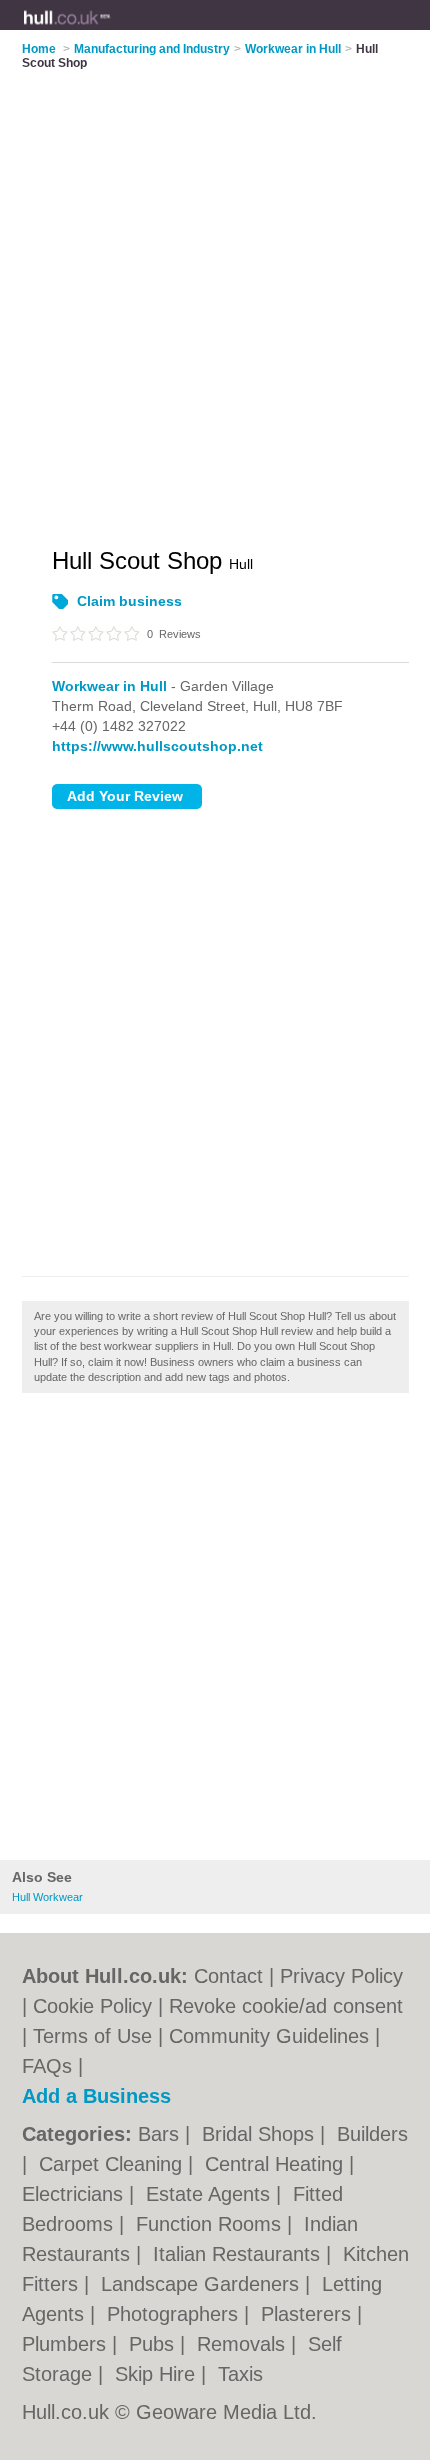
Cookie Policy (92, 2006)
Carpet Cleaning (113, 2164)
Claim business (129, 601)
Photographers (175, 2314)
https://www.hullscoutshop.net (157, 746)
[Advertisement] (215, 1632)
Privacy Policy (341, 1976)
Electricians (75, 2194)
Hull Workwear (47, 1897)
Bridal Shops (261, 2134)
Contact (228, 1976)
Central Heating (277, 2164)
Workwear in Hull (109, 686)
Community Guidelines (269, 2036)
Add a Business (96, 2096)
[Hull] (110, 31)
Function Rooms (211, 2224)
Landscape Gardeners (203, 2284)
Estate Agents (211, 2194)
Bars (161, 2134)
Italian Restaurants (239, 2254)
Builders (372, 2134)
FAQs (47, 2066)
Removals (244, 2344)
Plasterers (309, 2314)
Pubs (154, 2344)
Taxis (240, 2374)
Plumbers (67, 2344)
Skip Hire (158, 2374)
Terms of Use (92, 2036)
